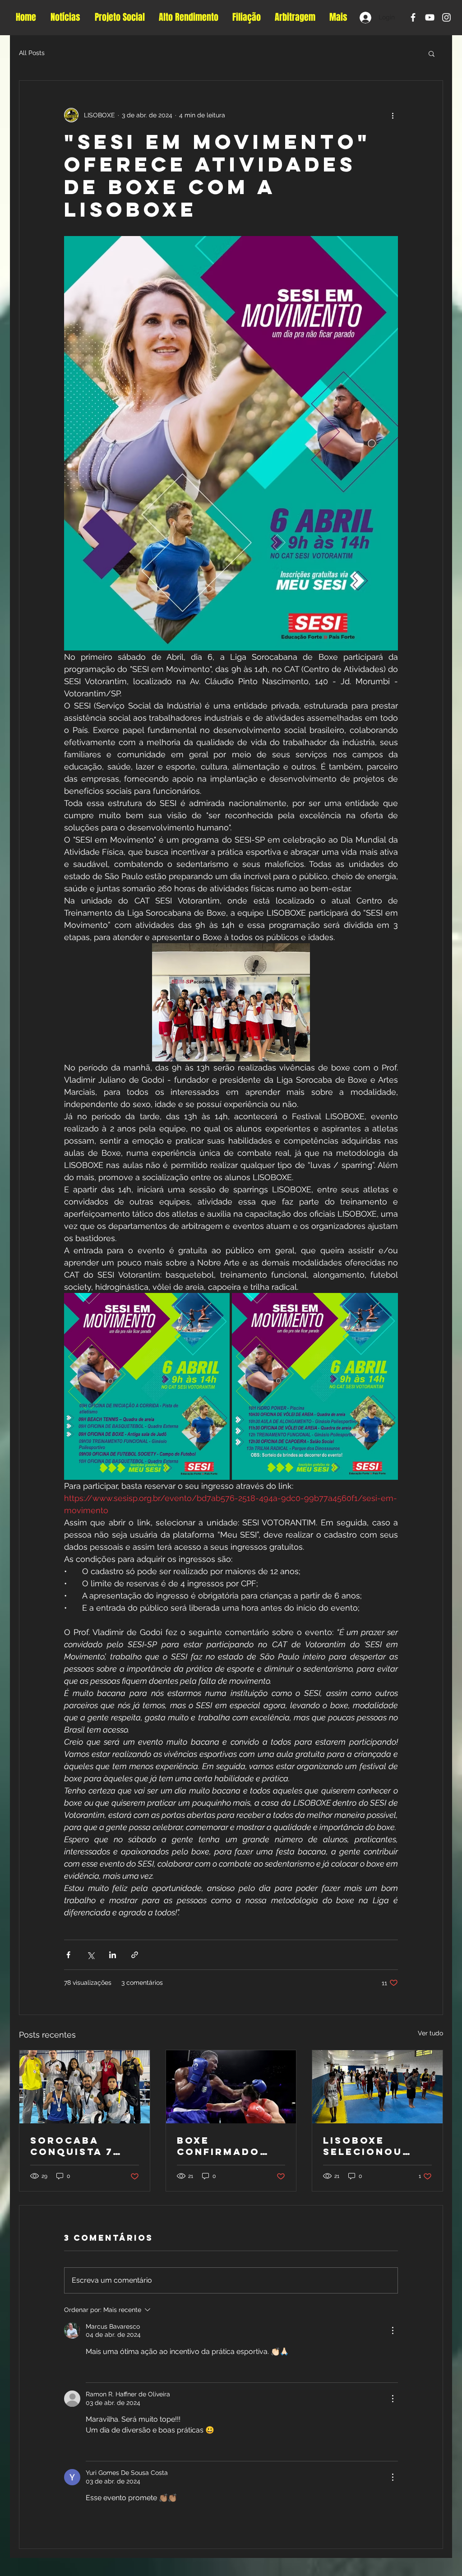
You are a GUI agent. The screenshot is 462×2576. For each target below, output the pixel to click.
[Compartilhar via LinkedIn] (113, 1955)
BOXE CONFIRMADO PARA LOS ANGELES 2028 (222, 2146)
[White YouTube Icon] (430, 17)
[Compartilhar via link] (135, 1955)
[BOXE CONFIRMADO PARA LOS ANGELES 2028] (231, 2087)
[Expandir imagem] (147, 1386)
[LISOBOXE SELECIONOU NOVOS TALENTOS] (377, 2087)
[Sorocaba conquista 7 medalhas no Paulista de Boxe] (85, 2087)
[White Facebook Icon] (413, 17)
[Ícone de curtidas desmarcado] (92, 2370)
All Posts (32, 53)
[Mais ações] (393, 115)
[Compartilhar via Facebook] (68, 1955)
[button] (432, 53)
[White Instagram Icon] (446, 17)
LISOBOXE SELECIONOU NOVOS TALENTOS (363, 2146)
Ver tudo (430, 2033)
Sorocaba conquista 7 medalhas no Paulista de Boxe (75, 2146)
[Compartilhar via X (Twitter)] (90, 1955)
